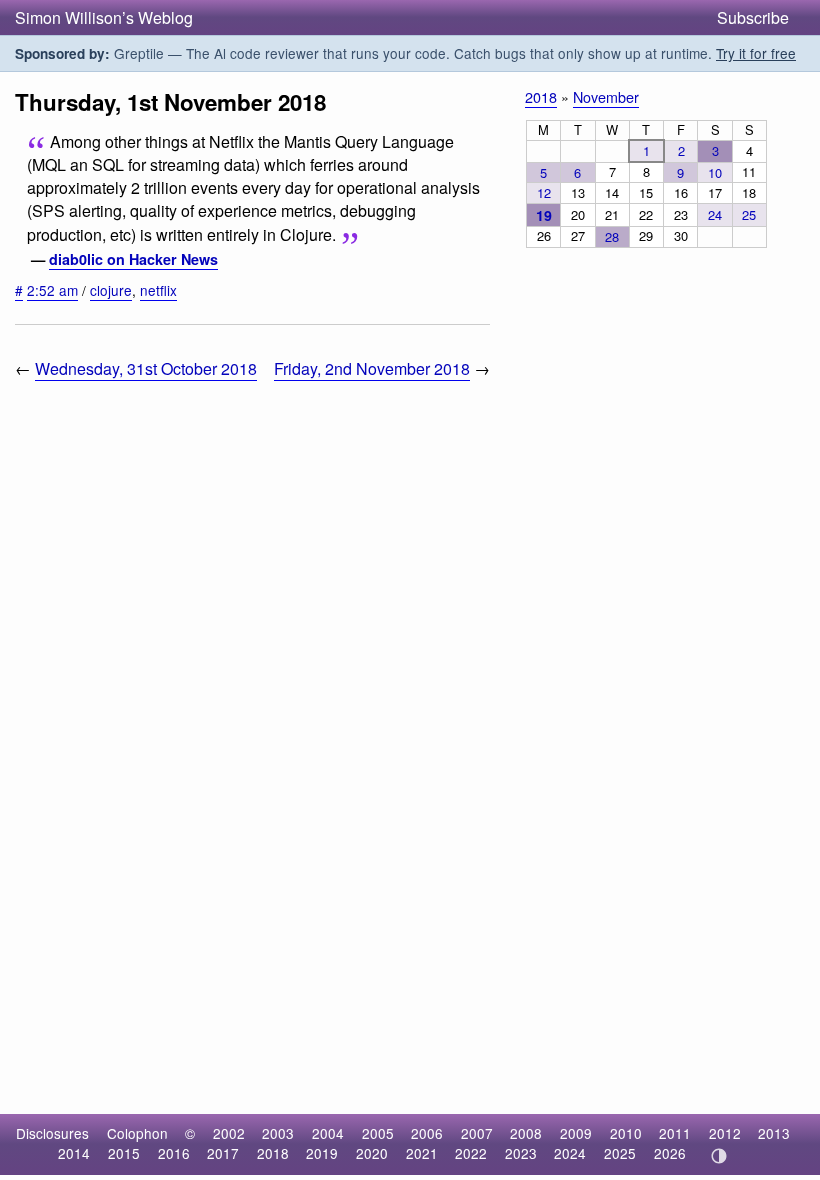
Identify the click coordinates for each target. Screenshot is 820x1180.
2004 (328, 1133)
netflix (158, 290)
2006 (427, 1133)
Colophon (137, 1133)
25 (749, 214)
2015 (124, 1153)
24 (715, 214)
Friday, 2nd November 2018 (372, 368)
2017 (223, 1153)
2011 (675, 1133)
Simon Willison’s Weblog (104, 17)
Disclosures (52, 1133)
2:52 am (52, 290)
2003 (278, 1133)
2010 (626, 1133)
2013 (774, 1133)
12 (544, 192)
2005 (378, 1133)
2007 (477, 1133)
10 (715, 172)
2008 (526, 1133)
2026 (670, 1153)
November (606, 96)
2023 (521, 1153)
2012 (725, 1133)
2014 (74, 1153)
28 (612, 236)
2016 (174, 1153)
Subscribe (753, 17)
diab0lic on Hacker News (133, 259)
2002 (229, 1133)
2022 (471, 1153)
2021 (422, 1153)
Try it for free (756, 53)
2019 (322, 1153)
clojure (111, 290)
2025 (620, 1153)
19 (544, 215)
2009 (576, 1133)
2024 (570, 1153)
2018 (541, 96)
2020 (372, 1153)
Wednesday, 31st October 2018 (146, 368)
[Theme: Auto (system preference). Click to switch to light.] (718, 1156)
